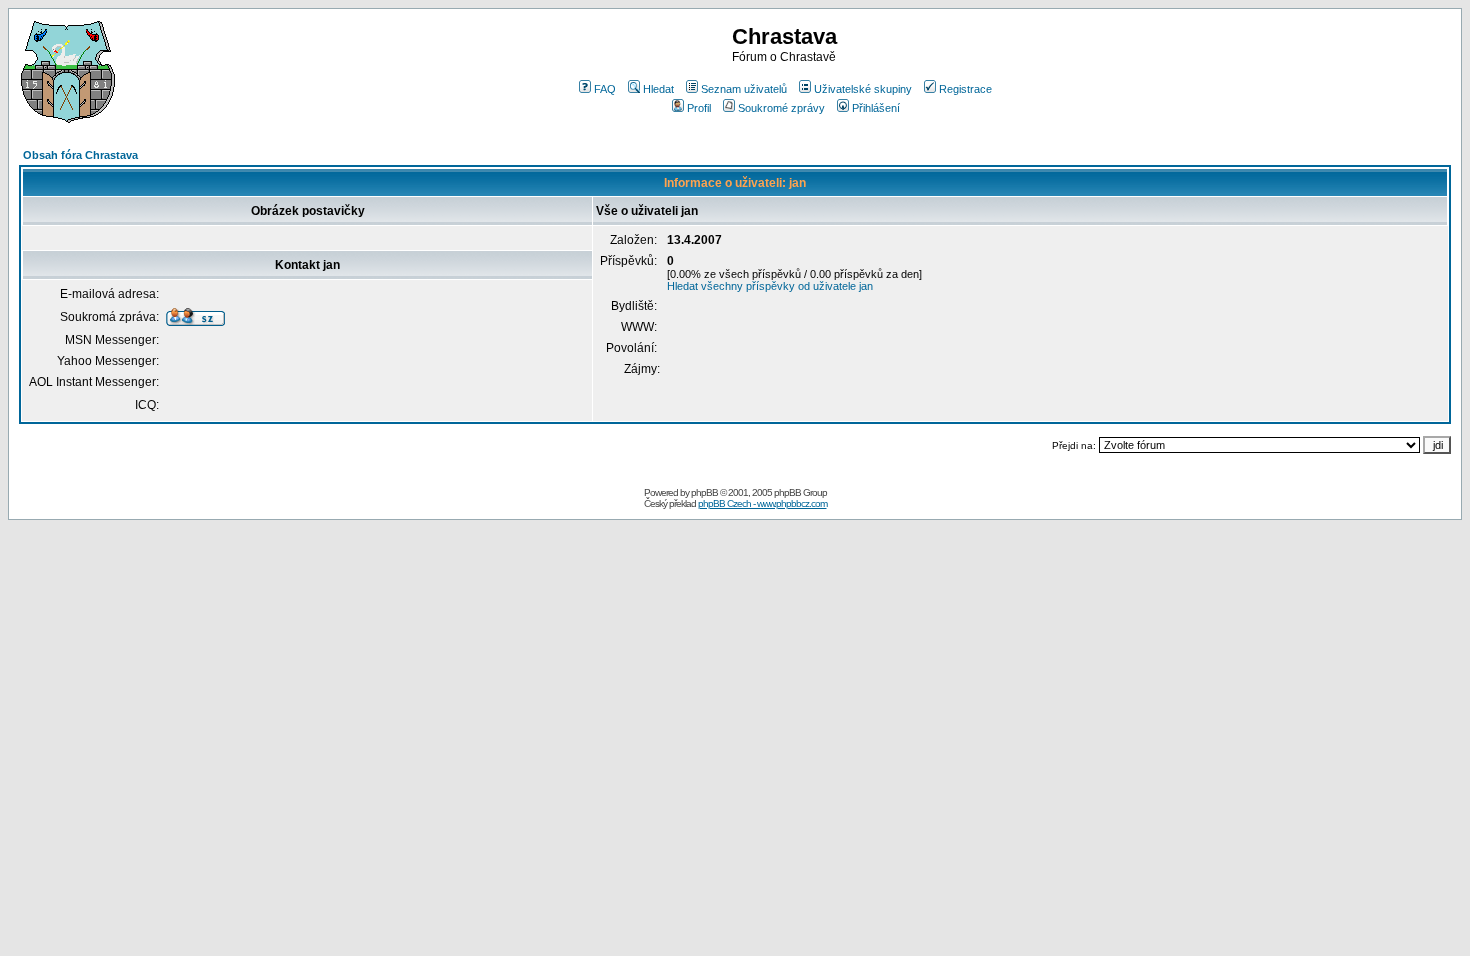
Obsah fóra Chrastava (80, 155)
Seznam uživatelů (744, 89)
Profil (699, 108)
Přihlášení (876, 108)
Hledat (658, 89)
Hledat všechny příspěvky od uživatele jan (770, 286)
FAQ (605, 89)
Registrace (965, 89)
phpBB (704, 492)
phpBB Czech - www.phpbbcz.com (762, 503)
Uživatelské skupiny (863, 89)
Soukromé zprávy (781, 108)
